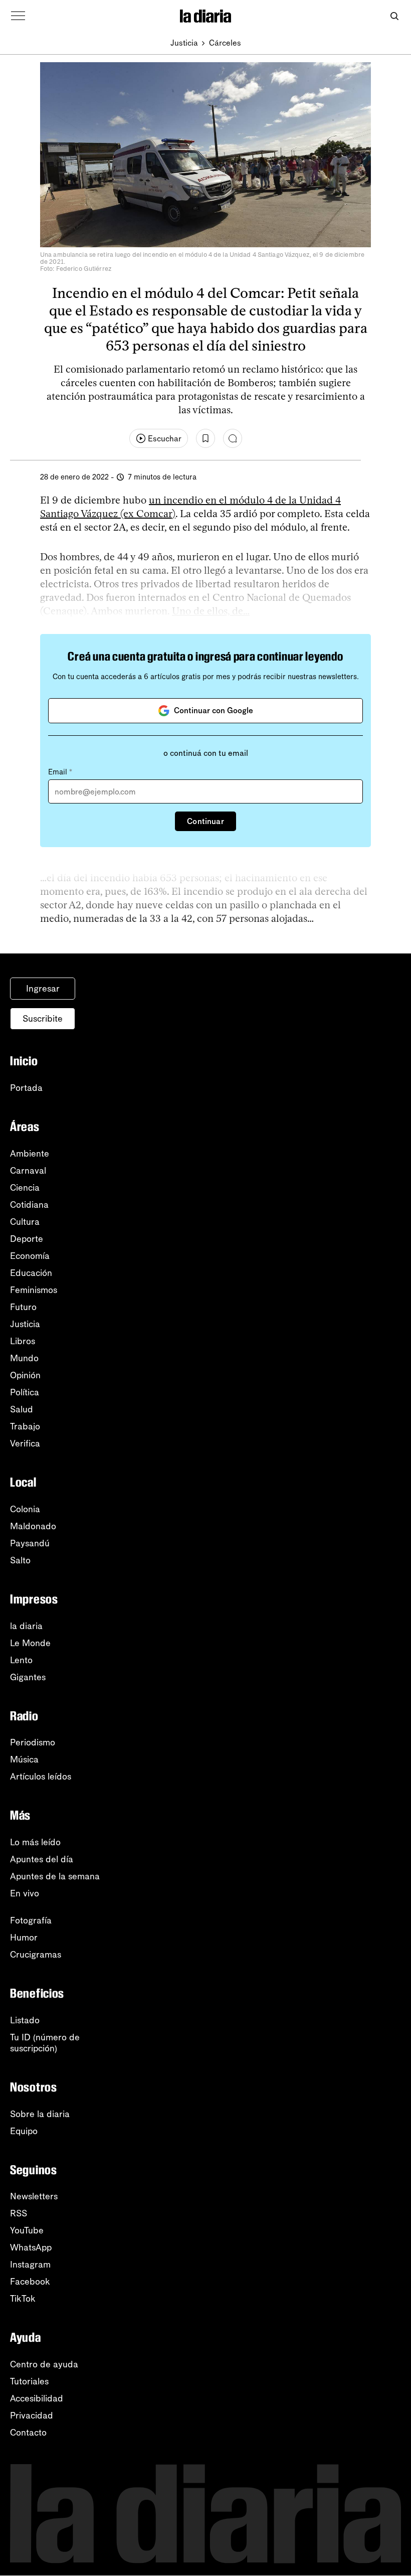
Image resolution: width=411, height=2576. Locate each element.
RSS (19, 2213)
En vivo (25, 1893)
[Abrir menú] (18, 16)
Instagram (30, 2265)
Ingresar (43, 989)
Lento (21, 1660)
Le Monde (30, 1643)
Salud (22, 1409)
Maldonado (33, 1526)
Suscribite (43, 1019)
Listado (25, 2020)
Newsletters (34, 2196)
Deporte (27, 1239)
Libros (23, 1341)
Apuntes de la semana (55, 1876)
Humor (24, 1938)
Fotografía (31, 1920)
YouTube (27, 2230)
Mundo (24, 1358)
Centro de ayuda (44, 2364)
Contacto (28, 2433)
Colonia (25, 1509)
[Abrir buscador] (394, 16)
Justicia (184, 43)
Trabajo (25, 1426)
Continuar (205, 821)
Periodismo (33, 1742)
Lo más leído (35, 1842)
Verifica (25, 1443)
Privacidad (32, 2416)
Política (25, 1392)
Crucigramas (36, 1955)
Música (24, 1759)
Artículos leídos (41, 1777)
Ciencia (25, 1188)
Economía (30, 1256)
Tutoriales (29, 2381)
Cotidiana (29, 1205)
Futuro (23, 1307)
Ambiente (30, 1154)
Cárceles (225, 43)
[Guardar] (205, 438)
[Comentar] (233, 438)
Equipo (24, 2131)
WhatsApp (31, 2247)
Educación (31, 1273)
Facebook (30, 2282)
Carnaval (28, 1171)
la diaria (26, 1626)
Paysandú (30, 1543)
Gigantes (28, 1677)
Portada (26, 1088)
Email (60, 772)
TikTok (23, 2299)
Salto (20, 1560)
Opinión (25, 1375)
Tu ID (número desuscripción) (45, 2043)
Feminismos (34, 1290)
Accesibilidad (37, 2398)
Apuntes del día (42, 1859)
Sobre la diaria (40, 2114)
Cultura (25, 1222)
